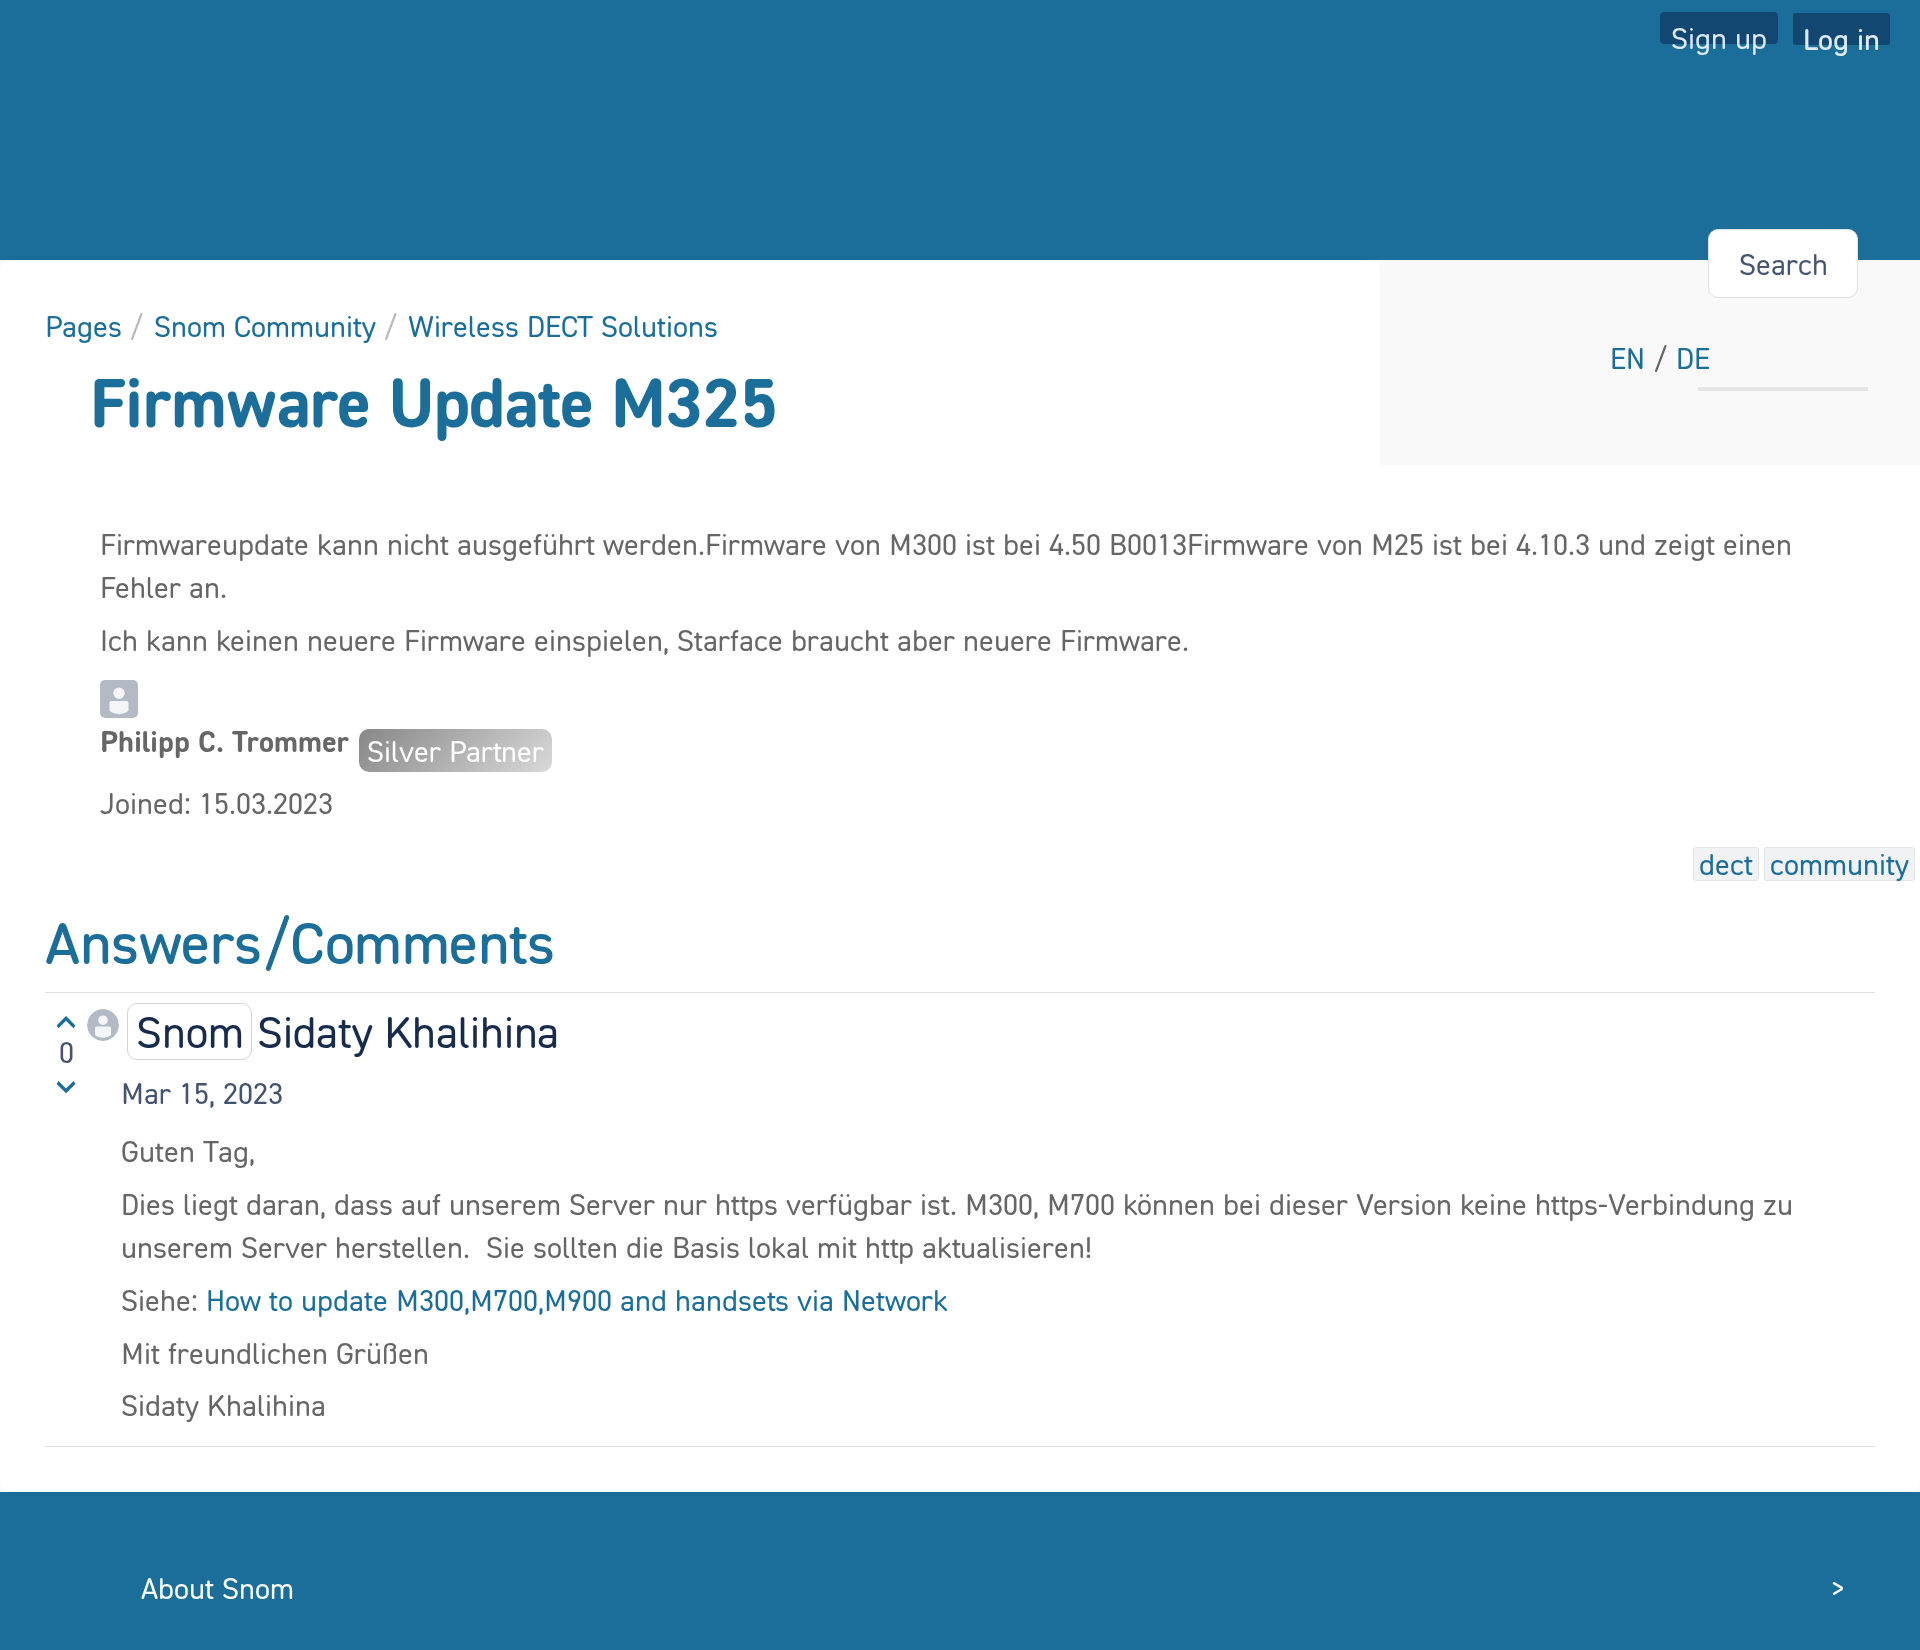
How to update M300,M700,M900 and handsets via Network (577, 1300)
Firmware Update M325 (433, 401)
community (1839, 864)
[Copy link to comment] (302, 1092)
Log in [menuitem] (1841, 33)
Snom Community (265, 326)
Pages (83, 326)
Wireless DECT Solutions (563, 326)
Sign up (1719, 32)
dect (1726, 864)
